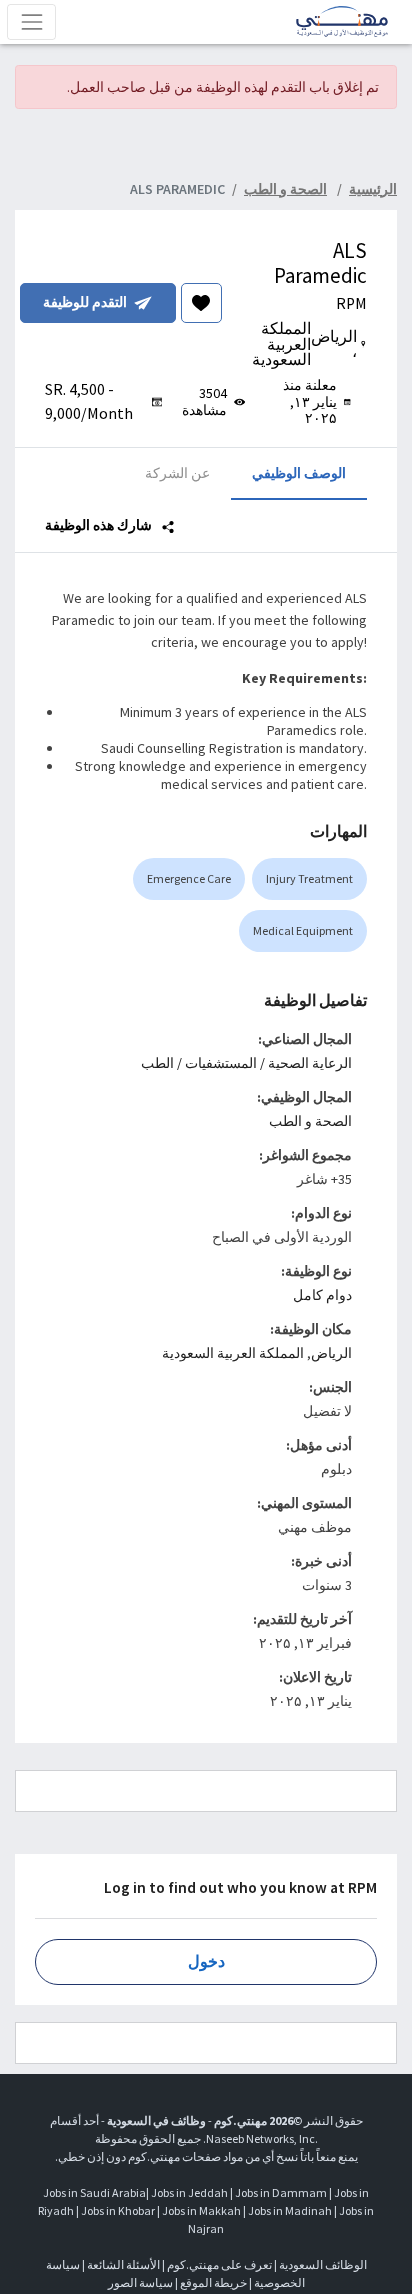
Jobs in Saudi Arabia (94, 2192)
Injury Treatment (309, 878)
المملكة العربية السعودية (233, 1353)
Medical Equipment (303, 930)
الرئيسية (373, 189)
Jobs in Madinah (290, 2210)
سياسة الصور (140, 2282)
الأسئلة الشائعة (123, 2264)
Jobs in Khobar (118, 2210)
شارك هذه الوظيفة (100, 525)
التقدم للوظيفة (85, 302)
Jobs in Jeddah (189, 2192)
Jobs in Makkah (201, 2210)
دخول (206, 1961)
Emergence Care (189, 878)
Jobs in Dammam (281, 2192)
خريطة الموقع (213, 2282)
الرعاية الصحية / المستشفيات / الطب (246, 1063)
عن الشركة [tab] (177, 473)
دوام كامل (322, 1295)
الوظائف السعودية (323, 2264)
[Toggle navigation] (31, 21)
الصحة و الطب (310, 1121)
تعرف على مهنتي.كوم (218, 2264)
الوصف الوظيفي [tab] (299, 473)
